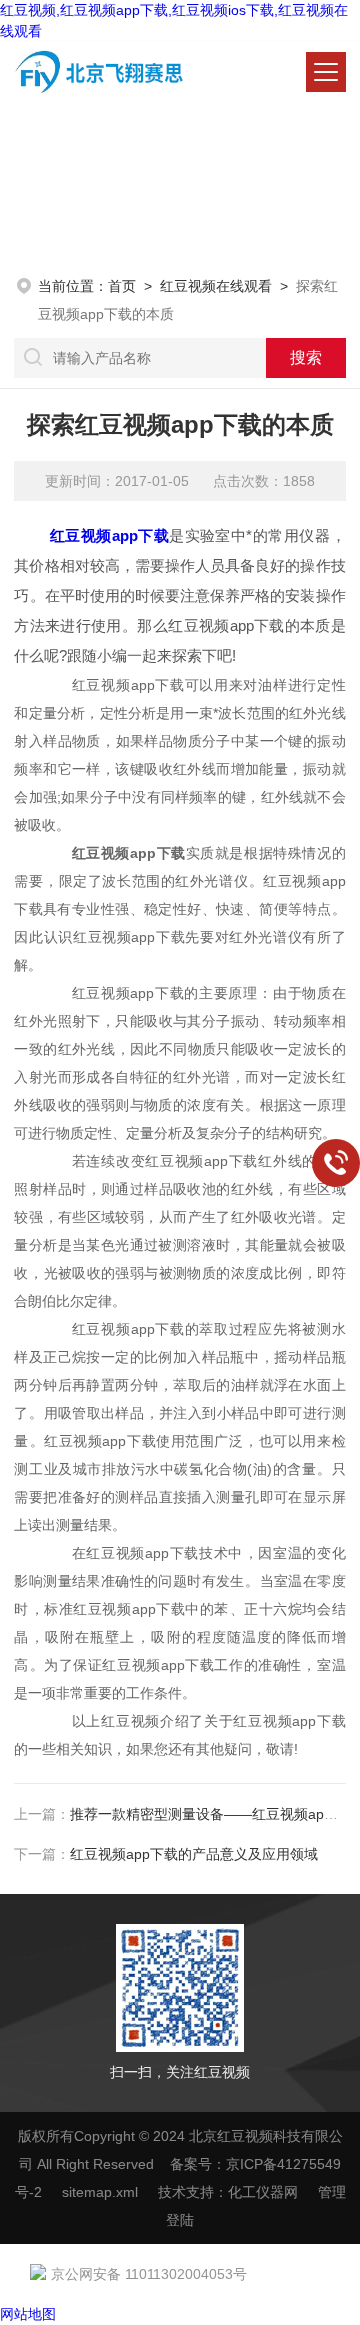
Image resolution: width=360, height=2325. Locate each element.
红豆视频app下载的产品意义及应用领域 (194, 1854)
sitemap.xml (100, 2192)
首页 (122, 286)
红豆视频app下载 (109, 535)
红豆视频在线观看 (216, 286)
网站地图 (28, 2314)
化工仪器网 (263, 2192)
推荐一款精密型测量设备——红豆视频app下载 (215, 1814)
